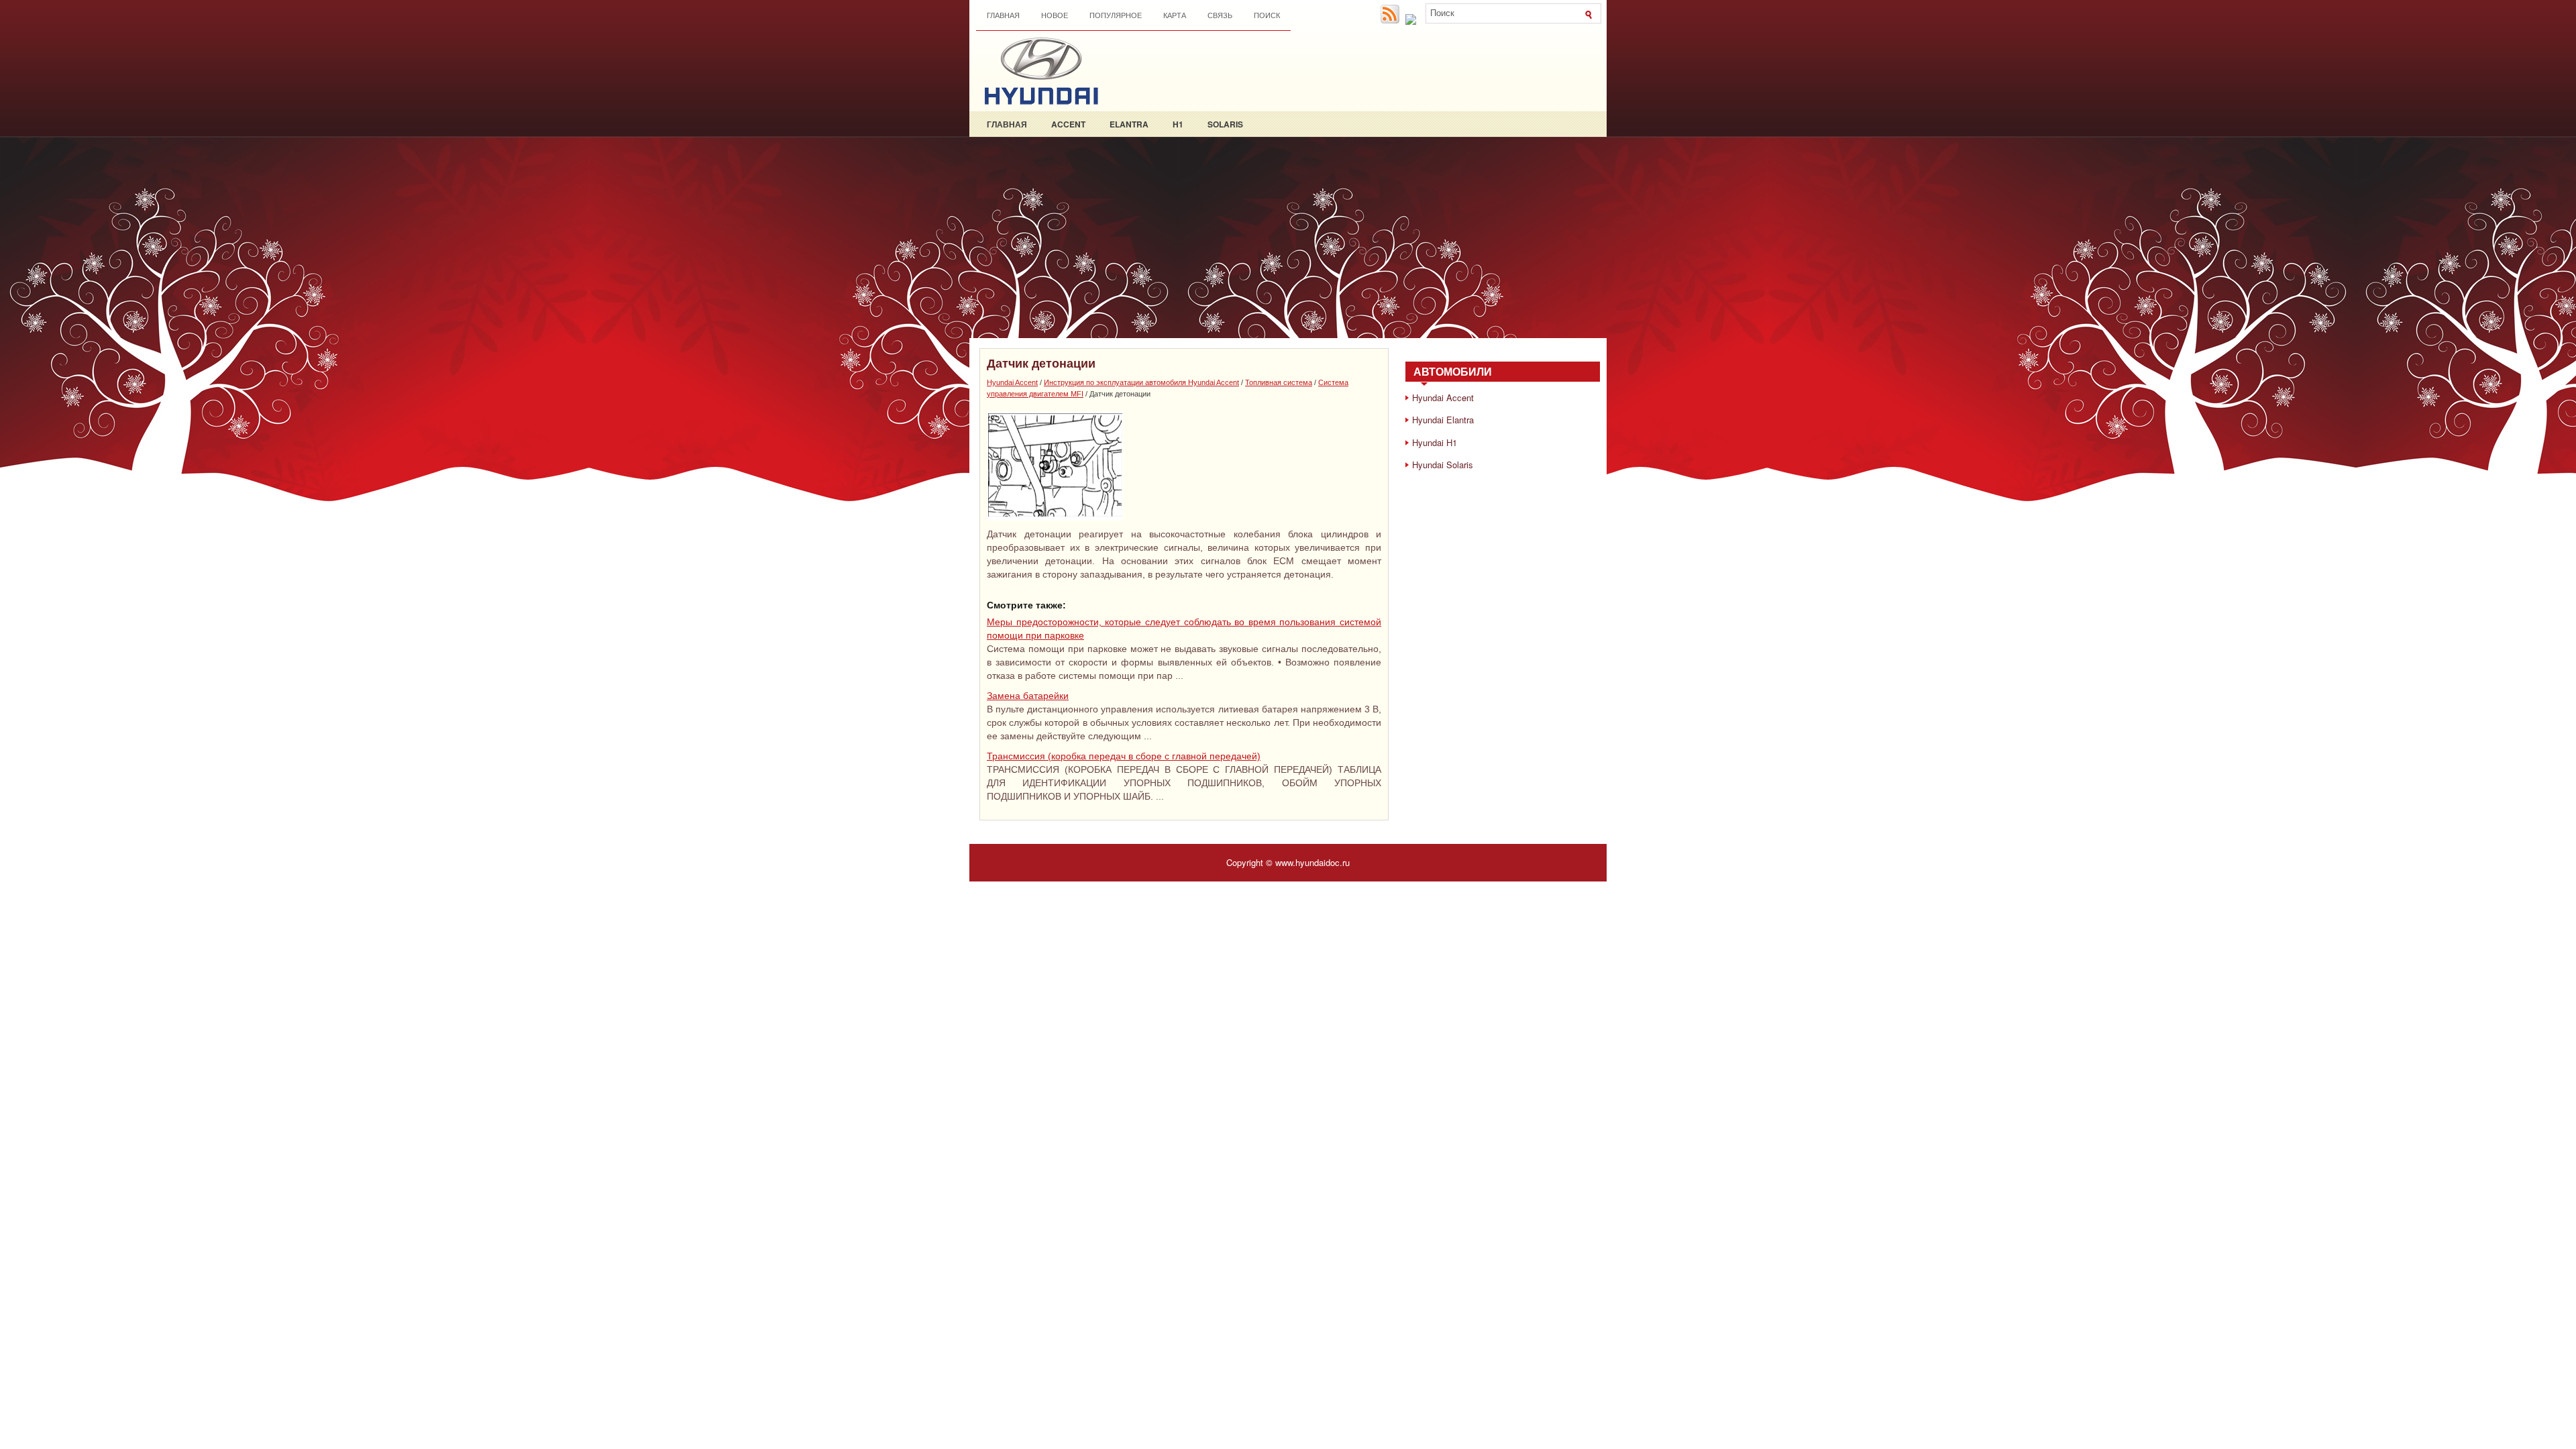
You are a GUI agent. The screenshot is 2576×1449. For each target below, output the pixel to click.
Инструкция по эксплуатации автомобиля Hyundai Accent (1141, 382)
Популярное (1116, 15)
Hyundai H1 (1435, 442)
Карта (1175, 15)
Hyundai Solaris (1443, 465)
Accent (1068, 124)
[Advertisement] (1288, 237)
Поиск (1267, 15)
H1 (1178, 124)
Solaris (1225, 124)
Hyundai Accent (1012, 382)
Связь (1220, 15)
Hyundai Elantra (1443, 420)
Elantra (1129, 124)
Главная (1003, 15)
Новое (1055, 15)
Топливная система (1279, 382)
